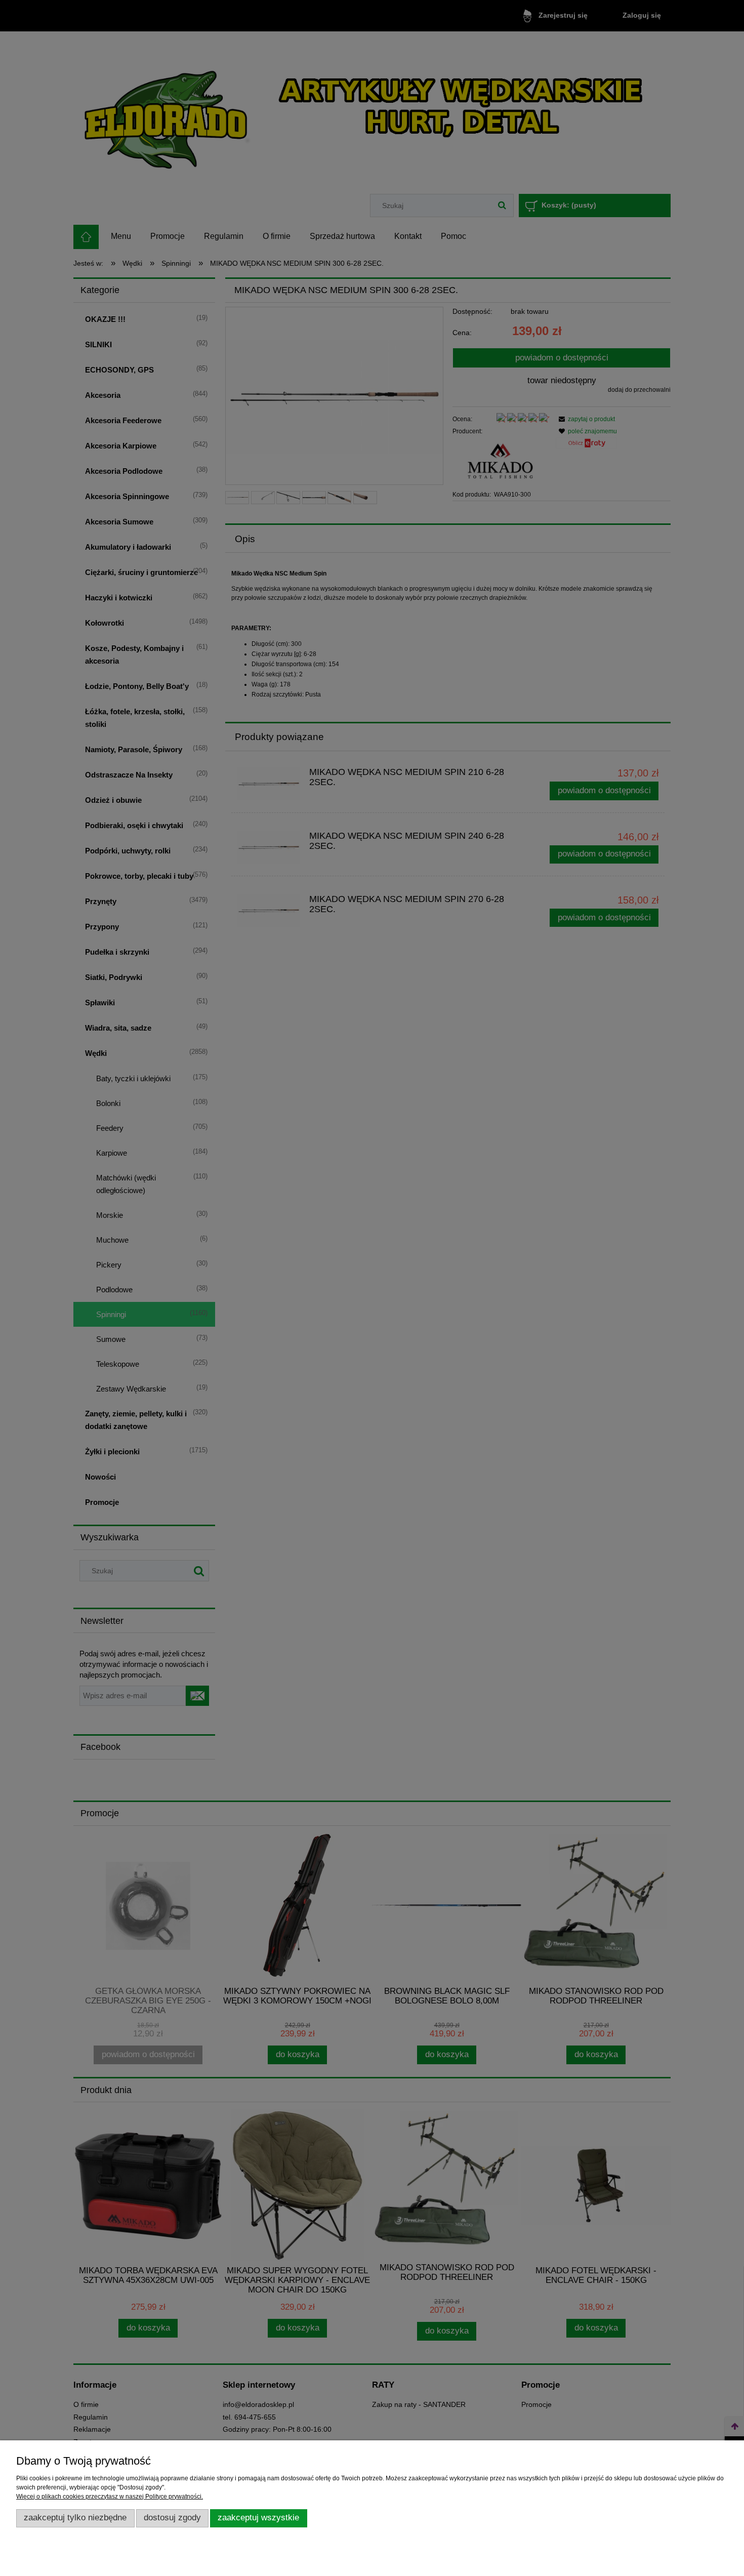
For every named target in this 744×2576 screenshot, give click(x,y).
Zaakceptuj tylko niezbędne (75, 2518)
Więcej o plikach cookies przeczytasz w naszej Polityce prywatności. (110, 2497)
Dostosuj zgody (172, 2518)
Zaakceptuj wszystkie (258, 2518)
